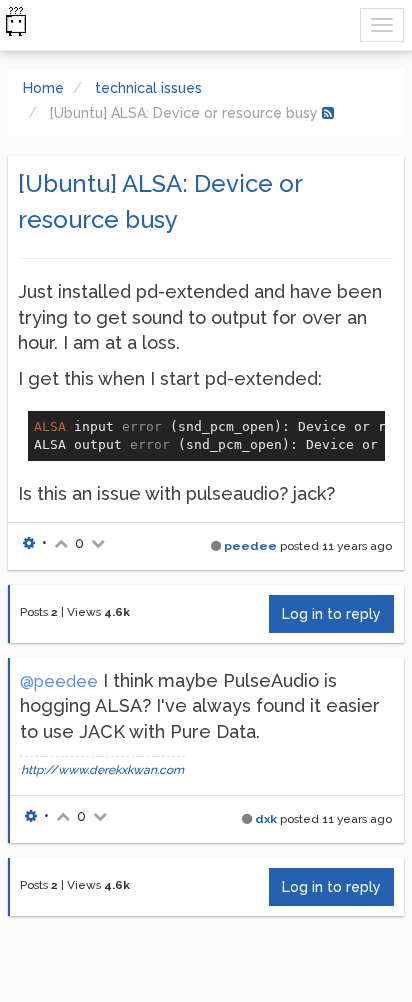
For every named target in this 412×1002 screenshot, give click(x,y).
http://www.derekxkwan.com (102, 770)
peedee (250, 546)
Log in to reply (331, 614)
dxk (266, 819)
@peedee (59, 681)
